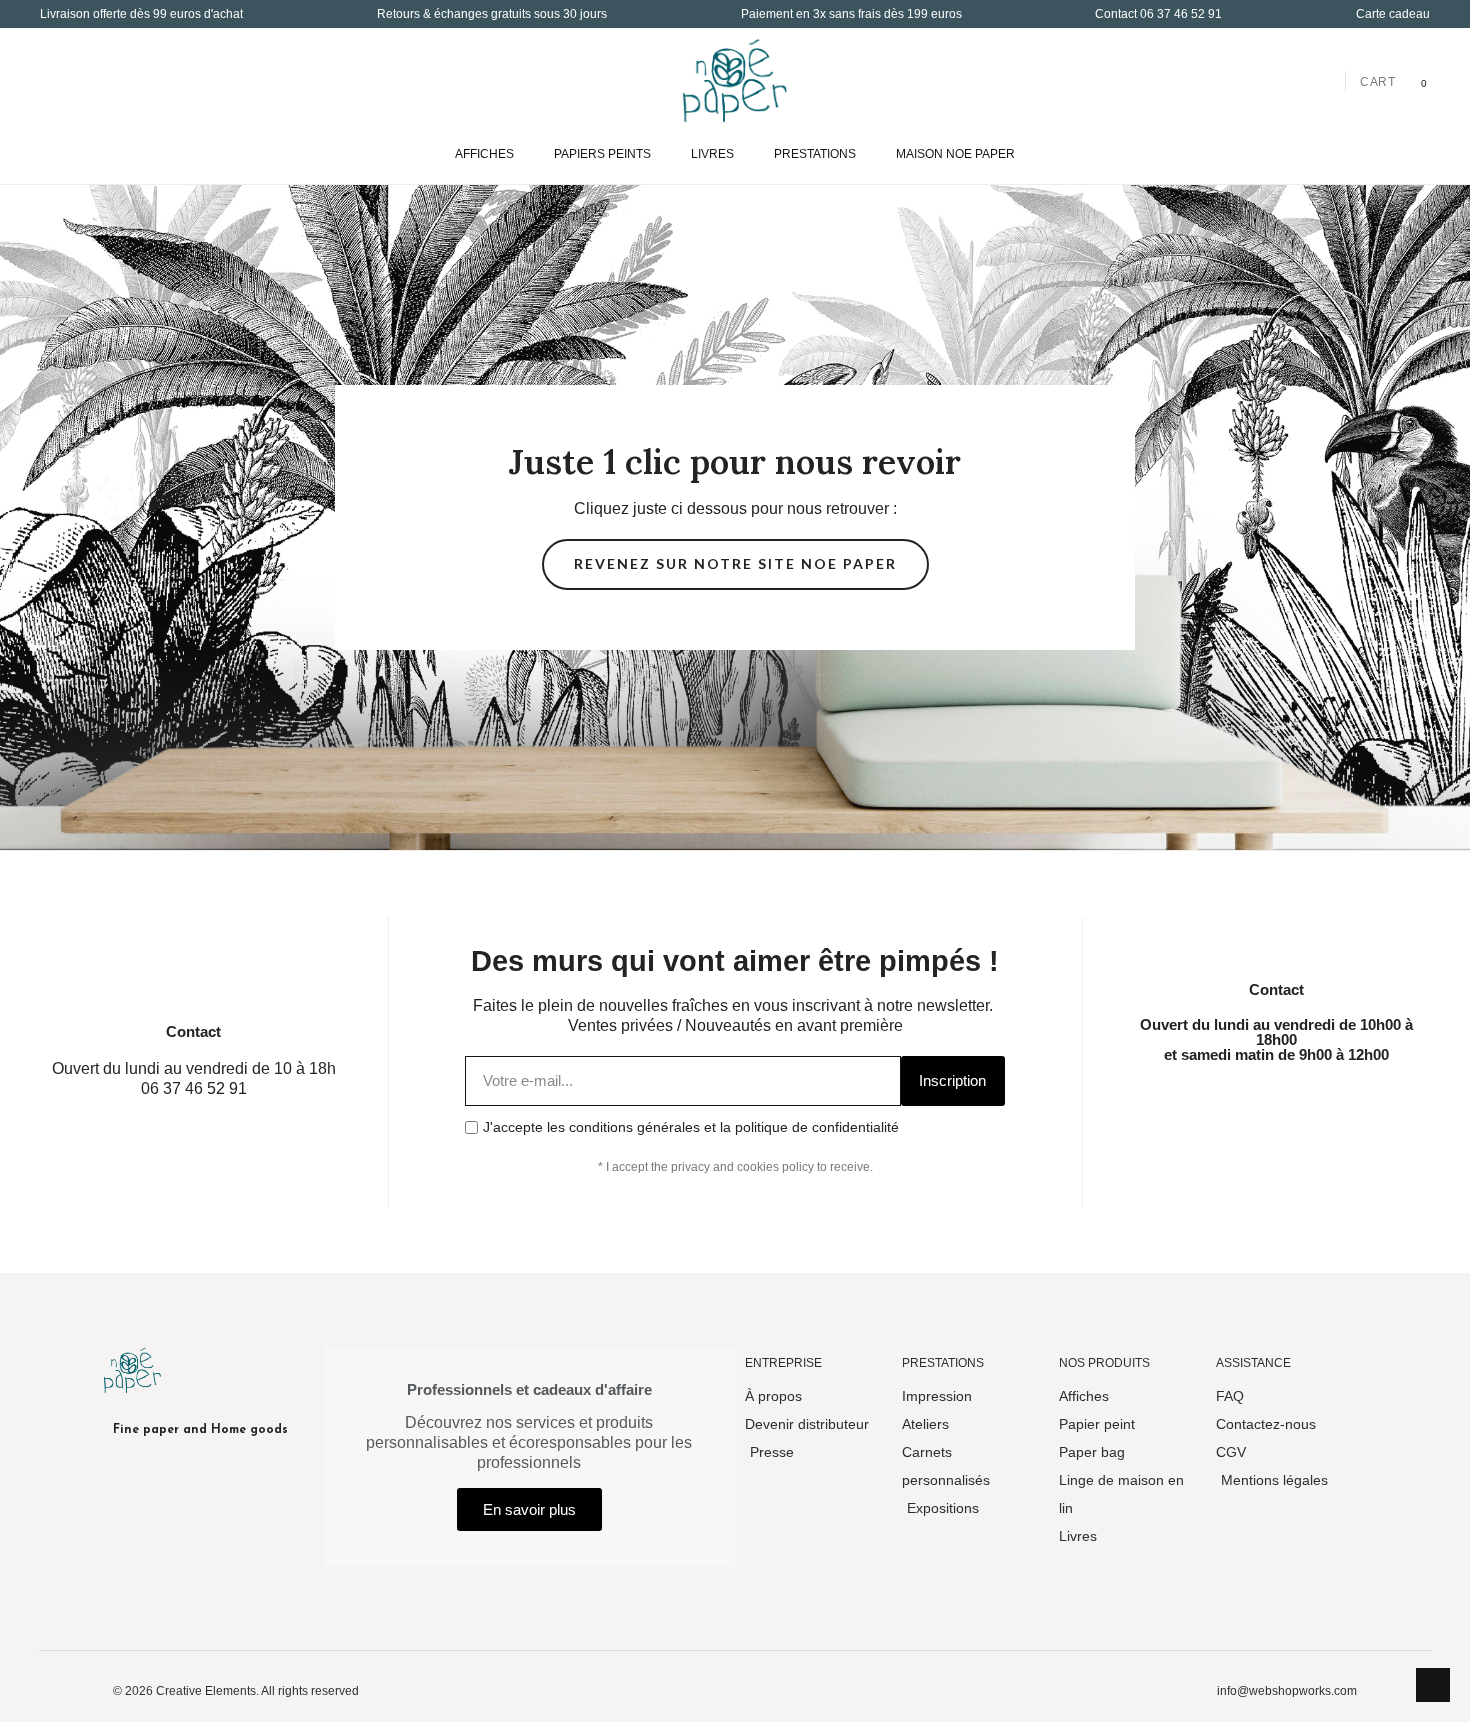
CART (1377, 82)
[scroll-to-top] (1433, 1685)
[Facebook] (1180, 1099)
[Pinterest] (1372, 1099)
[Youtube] (1324, 1099)
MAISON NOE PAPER (955, 154)
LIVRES (712, 154)
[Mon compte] (1322, 80)
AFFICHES (484, 154)
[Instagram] (1228, 1099)
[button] (56, 80)
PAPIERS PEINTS (602, 154)
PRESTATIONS (815, 154)
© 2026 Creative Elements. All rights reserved (236, 1691)
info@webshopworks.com (1287, 1691)
